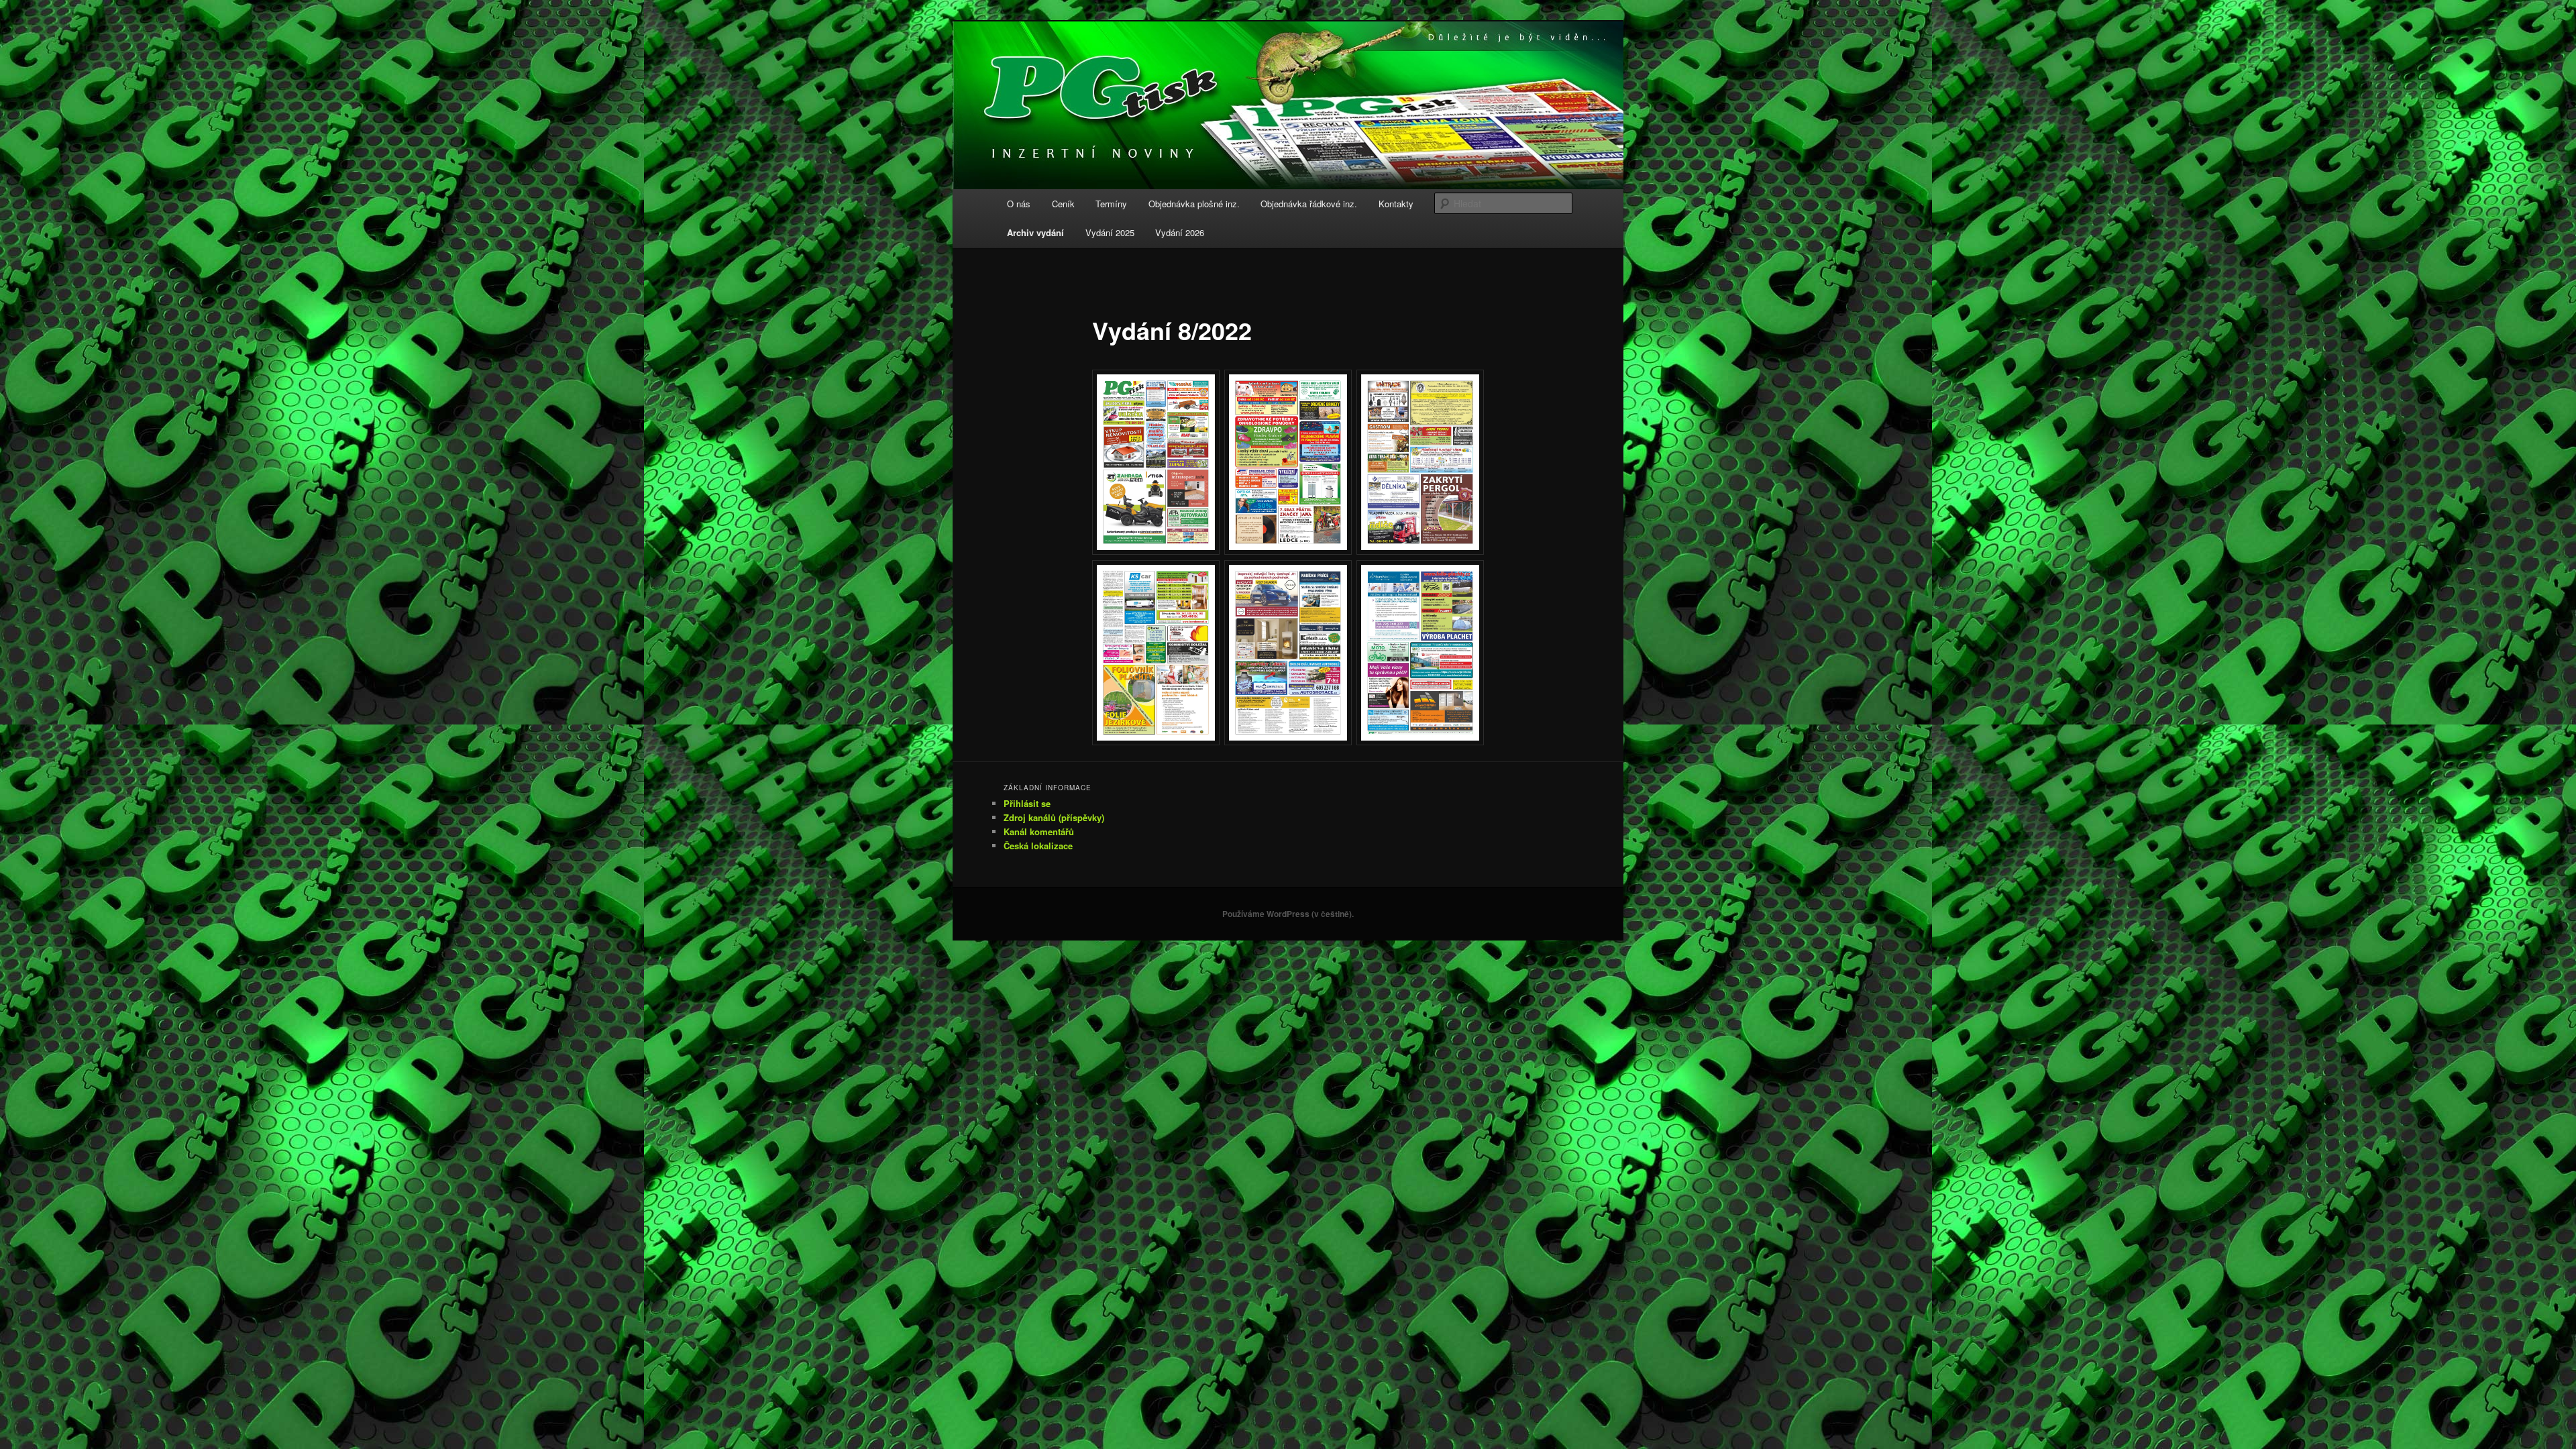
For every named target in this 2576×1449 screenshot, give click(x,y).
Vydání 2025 (1110, 232)
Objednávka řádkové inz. (1309, 204)
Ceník (1063, 204)
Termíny (1111, 204)
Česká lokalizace (1038, 846)
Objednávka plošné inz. (1194, 204)
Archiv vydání (1035, 232)
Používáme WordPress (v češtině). (1288, 914)
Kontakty (1396, 204)
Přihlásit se (1027, 803)
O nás (1019, 204)
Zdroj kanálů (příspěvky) (1054, 817)
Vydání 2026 (1180, 232)
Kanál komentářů (1039, 831)
